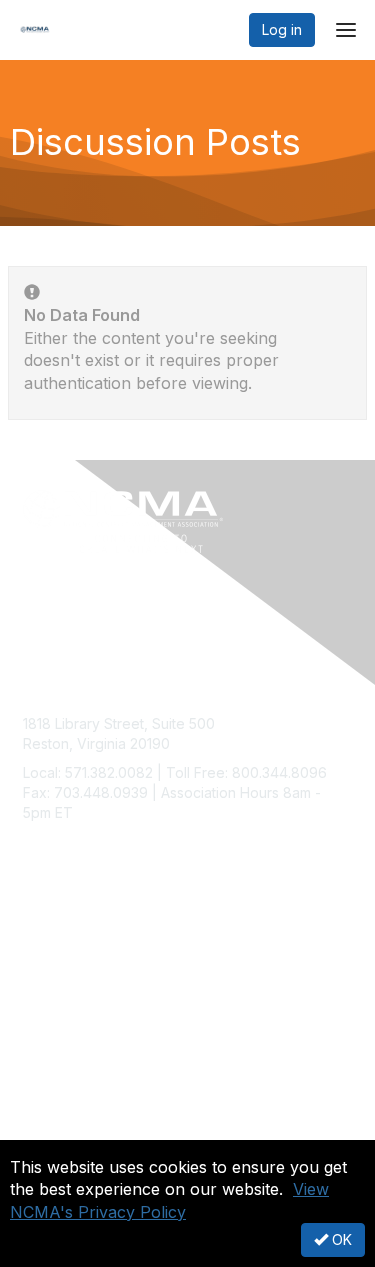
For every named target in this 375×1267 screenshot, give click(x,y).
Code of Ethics (71, 1133)
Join (37, 943)
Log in (282, 29)
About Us (53, 1114)
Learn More (61, 982)
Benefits (50, 963)
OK (340, 1239)
